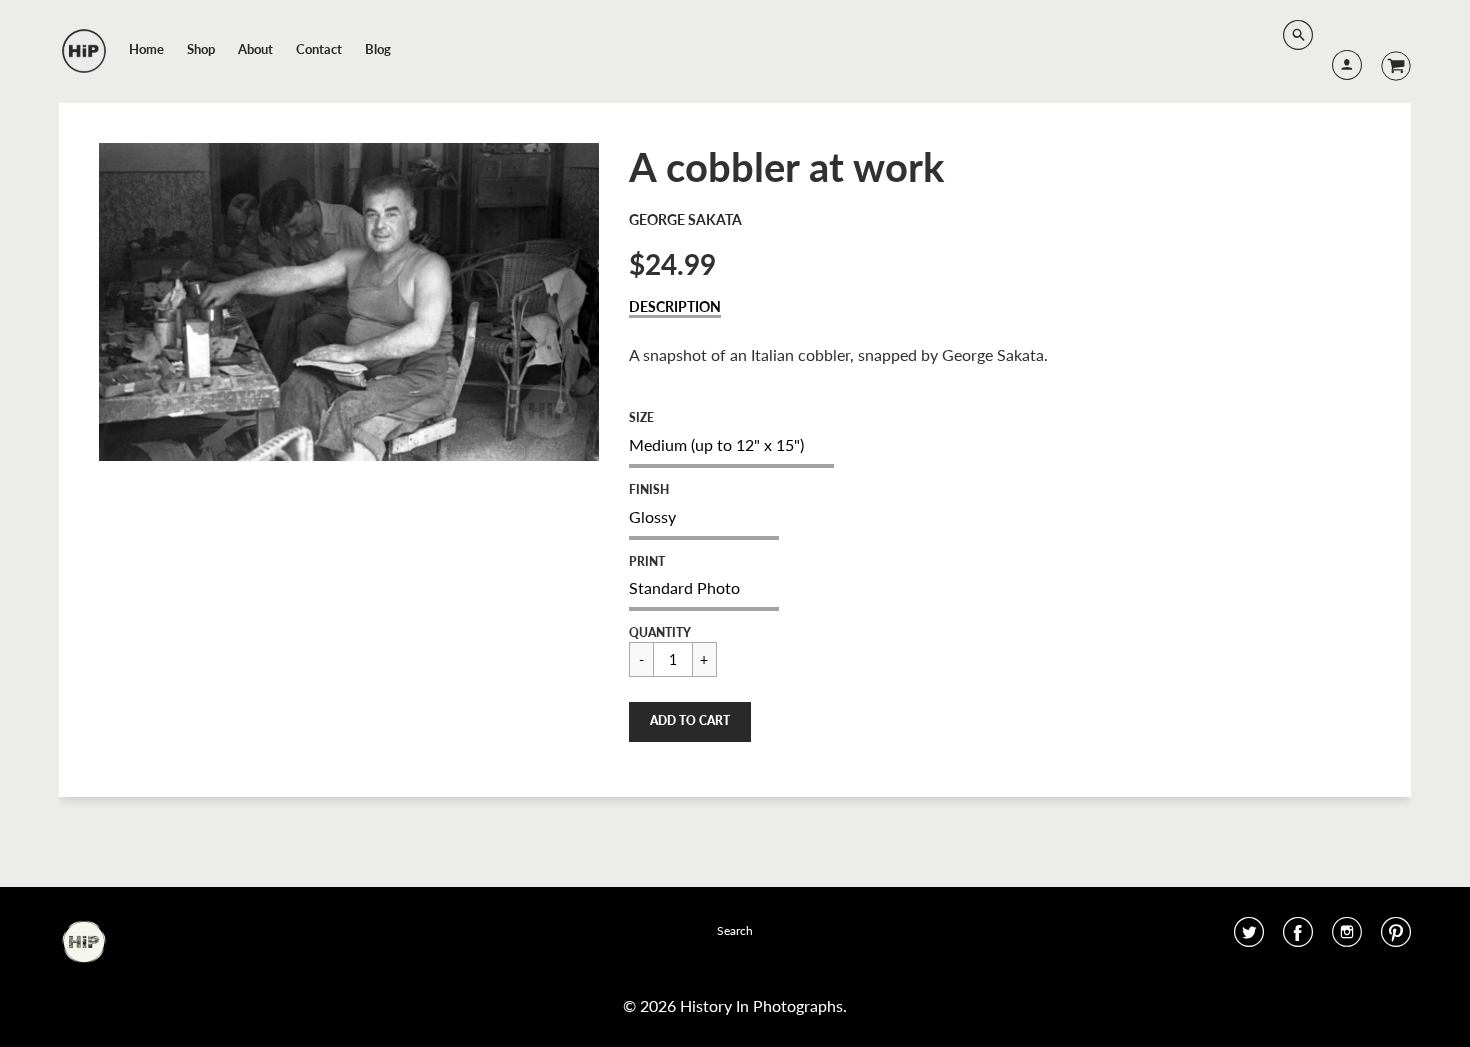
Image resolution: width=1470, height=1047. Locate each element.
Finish (649, 489)
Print (647, 561)
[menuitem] (146, 49)
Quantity (660, 632)
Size (641, 417)
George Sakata (685, 219)
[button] (690, 722)
